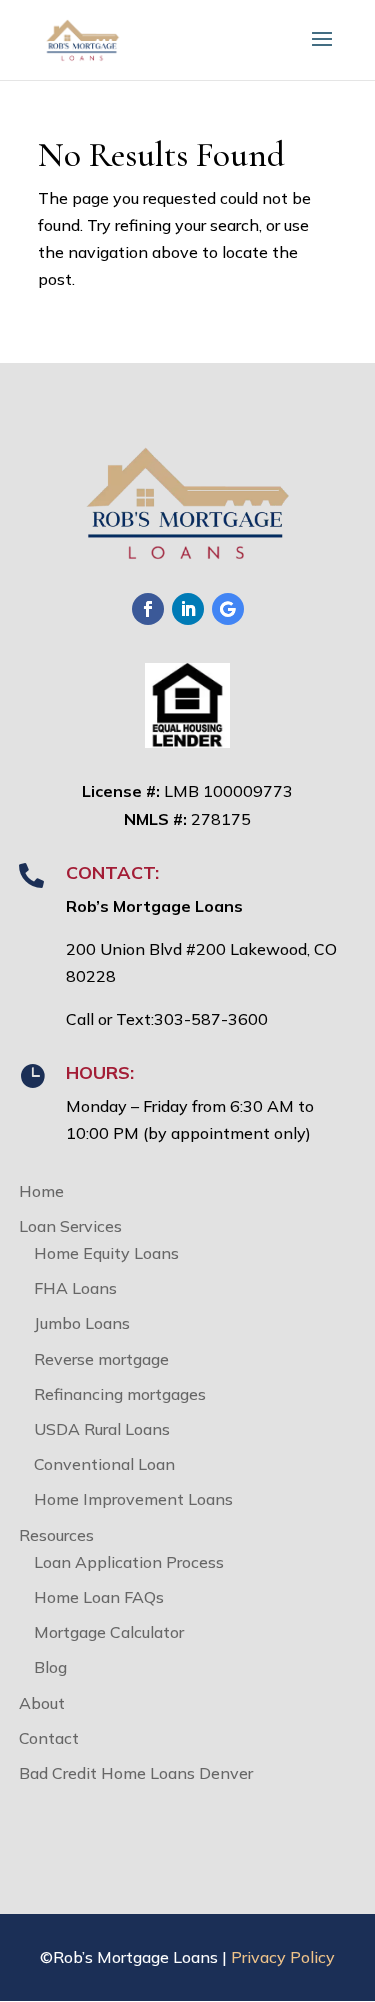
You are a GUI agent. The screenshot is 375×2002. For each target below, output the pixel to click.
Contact (49, 1738)
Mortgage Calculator (109, 1632)
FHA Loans (75, 1288)
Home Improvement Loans (133, 1499)
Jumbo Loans (82, 1323)
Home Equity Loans (106, 1253)
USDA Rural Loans (102, 1429)
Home (41, 1191)
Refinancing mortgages (120, 1394)
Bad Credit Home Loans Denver (136, 1773)
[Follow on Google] (228, 609)
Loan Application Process (129, 1562)
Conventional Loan (104, 1464)
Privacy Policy (283, 1957)
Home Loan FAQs (99, 1597)
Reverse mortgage (101, 1359)
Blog (50, 1667)
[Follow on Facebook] (148, 609)
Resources (56, 1535)
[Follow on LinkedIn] (188, 609)
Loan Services (70, 1226)
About (42, 1703)
